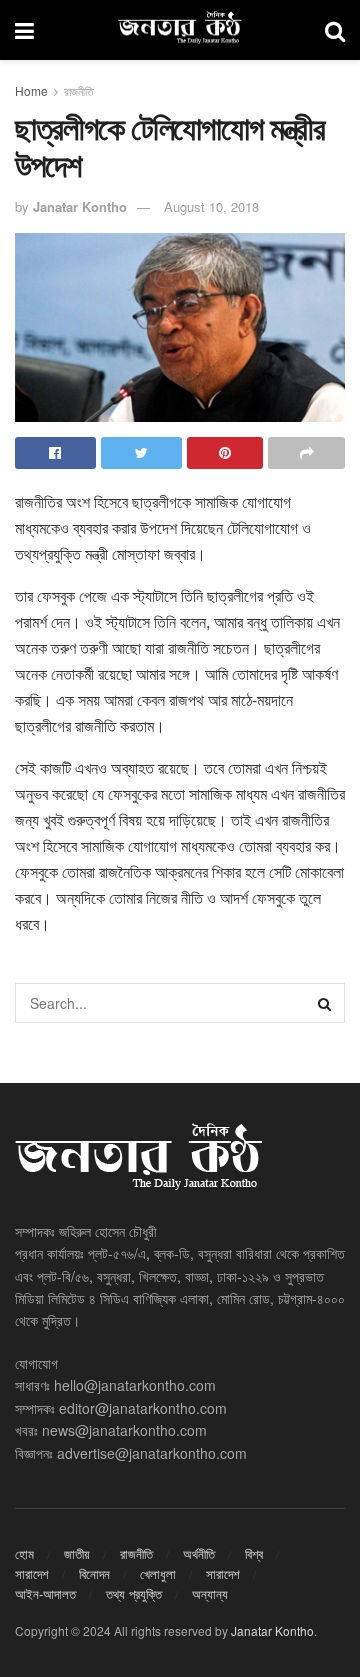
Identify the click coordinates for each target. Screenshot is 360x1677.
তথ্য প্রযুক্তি (134, 1593)
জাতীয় (77, 1553)
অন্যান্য (210, 1593)
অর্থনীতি (199, 1553)
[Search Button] (325, 1003)
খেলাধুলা (158, 1573)
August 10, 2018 (211, 206)
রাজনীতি (79, 90)
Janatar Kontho (80, 206)
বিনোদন (94, 1573)
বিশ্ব (254, 1553)
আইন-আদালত (45, 1593)
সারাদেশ (32, 1573)
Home (31, 90)
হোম (24, 1553)
